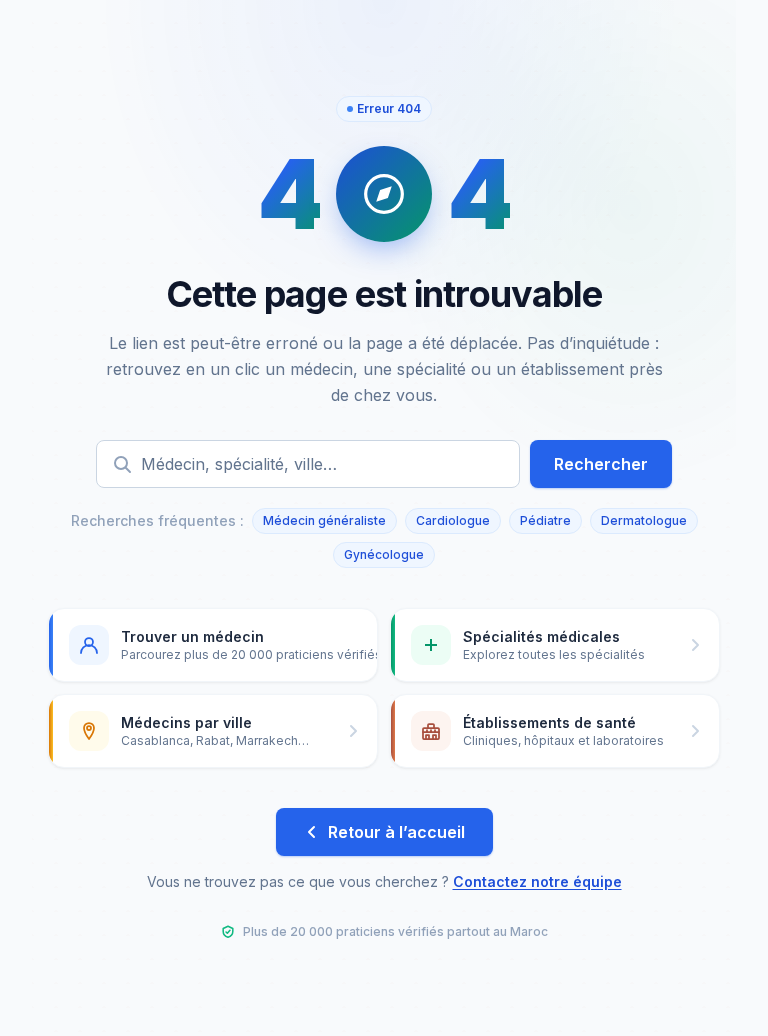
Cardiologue (453, 520)
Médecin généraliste (324, 520)
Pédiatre (545, 520)
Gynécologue (384, 554)
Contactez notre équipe (537, 881)
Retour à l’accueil (396, 832)
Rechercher (601, 464)
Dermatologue (644, 520)
